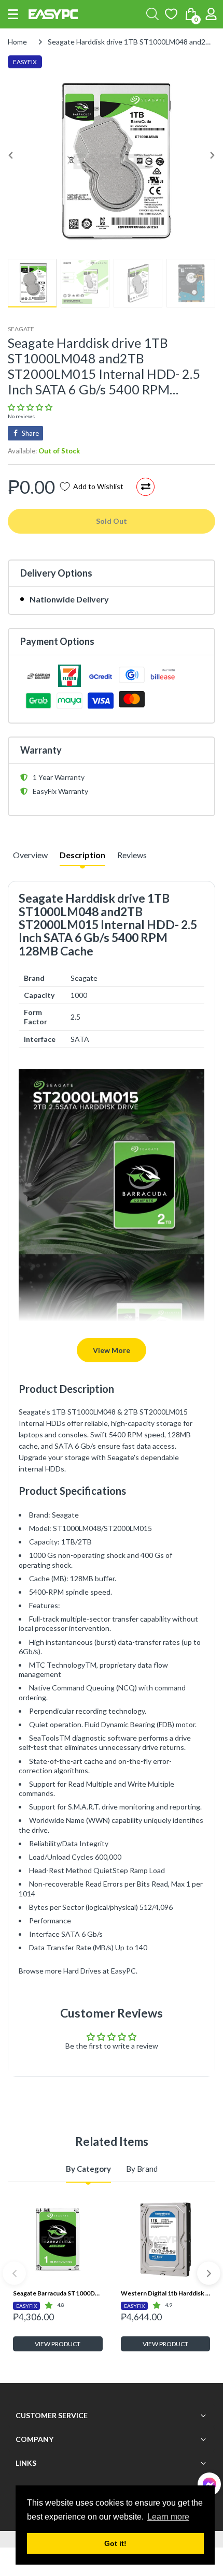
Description (82, 855)
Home (17, 42)
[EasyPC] (53, 14)
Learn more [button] (168, 2517)
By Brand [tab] (142, 2169)
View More (112, 1350)
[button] (13, 14)
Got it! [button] (115, 2543)
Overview (30, 855)
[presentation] (14, 2273)
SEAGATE (21, 329)
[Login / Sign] (211, 14)
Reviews (132, 855)
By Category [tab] (88, 2169)
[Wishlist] (171, 14)
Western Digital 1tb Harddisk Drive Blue (166, 2293)
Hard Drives (82, 1971)
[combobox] (152, 14)
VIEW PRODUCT (58, 2344)
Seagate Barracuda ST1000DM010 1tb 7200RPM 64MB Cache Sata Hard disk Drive (58, 2293)
